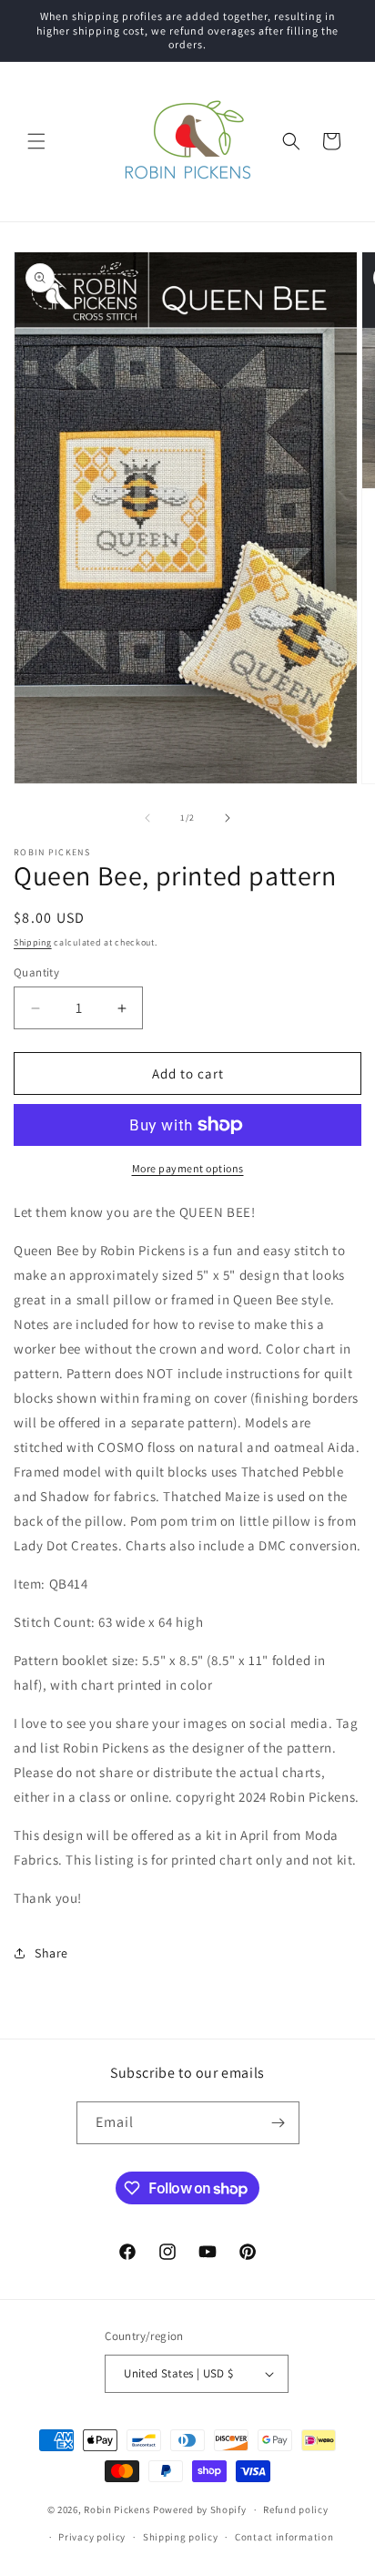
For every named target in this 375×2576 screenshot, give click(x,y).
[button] (36, 141)
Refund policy (295, 2510)
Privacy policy (92, 2537)
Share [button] (51, 1953)
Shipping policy (181, 2537)
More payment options (188, 1168)
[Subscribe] (279, 2123)
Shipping (33, 942)
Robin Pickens (117, 2510)
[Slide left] (147, 818)
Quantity (36, 972)
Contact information (284, 2537)
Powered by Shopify (200, 2510)
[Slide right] (228, 818)
